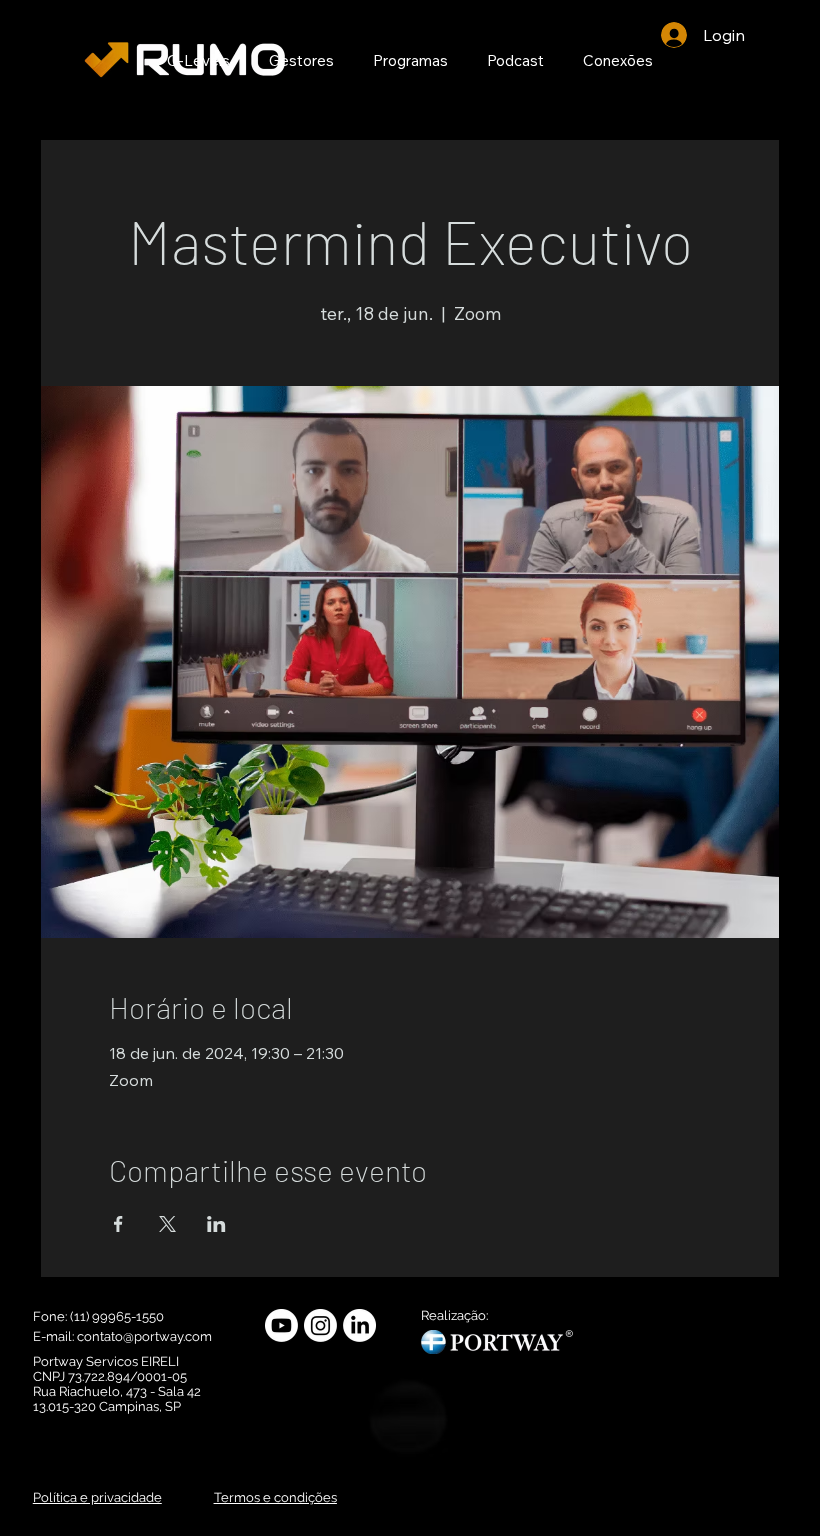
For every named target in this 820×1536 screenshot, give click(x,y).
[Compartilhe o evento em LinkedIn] (216, 1224)
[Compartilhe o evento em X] (167, 1224)
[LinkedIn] (359, 1325)
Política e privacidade (97, 1497)
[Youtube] (281, 1325)
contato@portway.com (144, 1336)
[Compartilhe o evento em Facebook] (118, 1224)
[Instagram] (320, 1325)
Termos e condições (275, 1497)
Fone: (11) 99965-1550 (100, 1316)
